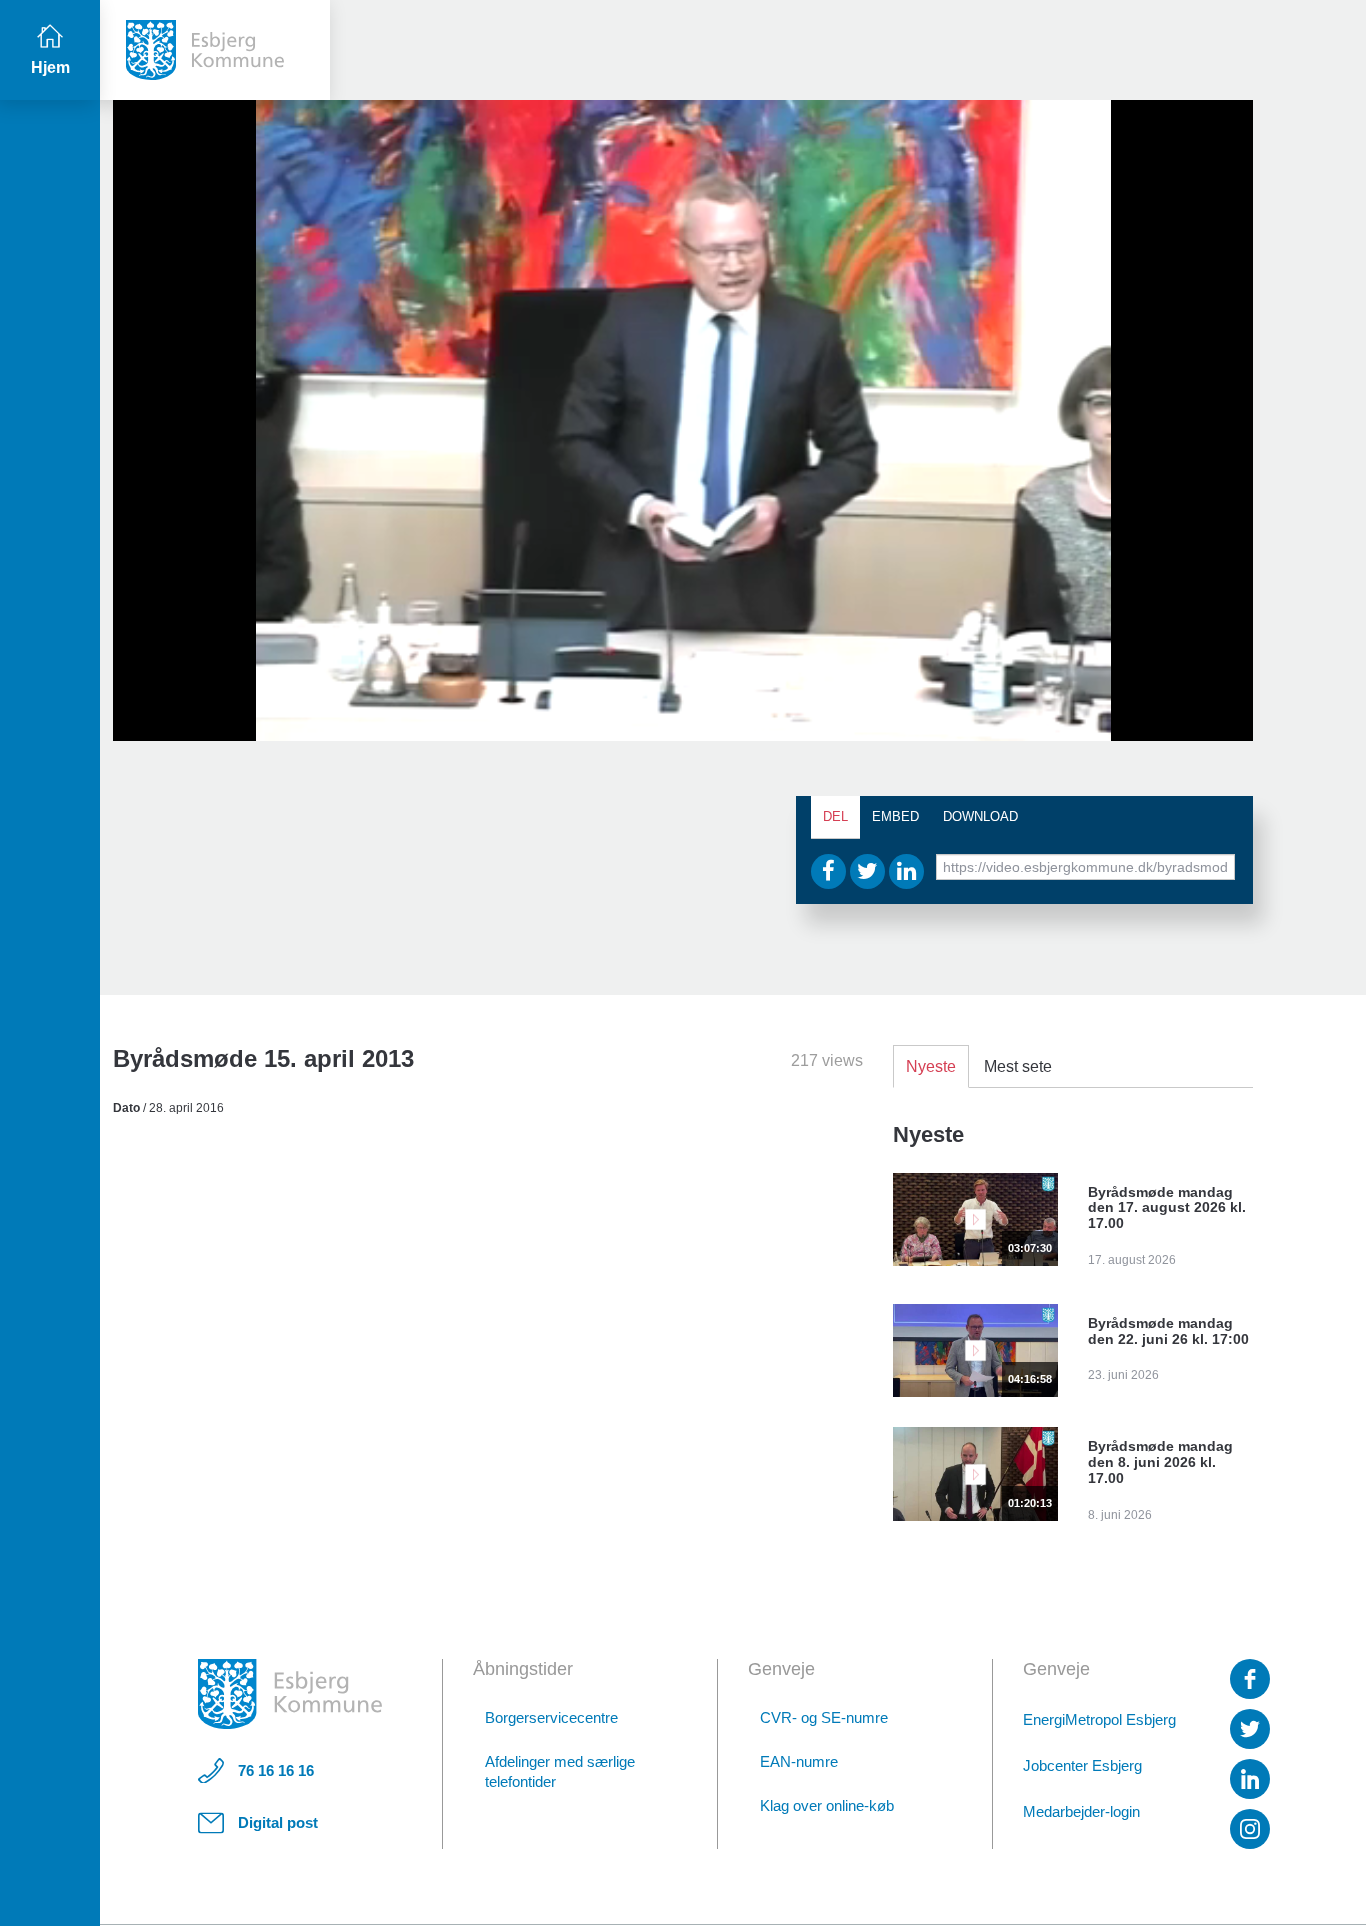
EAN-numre (799, 1761)
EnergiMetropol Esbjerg (1099, 1719)
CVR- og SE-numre (824, 1717)
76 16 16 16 (276, 1770)
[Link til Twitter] (1250, 1729)
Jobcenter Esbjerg (1082, 1765)
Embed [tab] (895, 816)
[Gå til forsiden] (215, 50)
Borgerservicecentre (551, 1717)
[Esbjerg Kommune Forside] (290, 1694)
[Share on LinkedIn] (906, 871)
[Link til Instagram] (1250, 1829)
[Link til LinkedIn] (1250, 1779)
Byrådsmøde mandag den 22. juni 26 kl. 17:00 (1168, 1331)
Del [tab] (835, 816)
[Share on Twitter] (867, 871)
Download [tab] (980, 816)
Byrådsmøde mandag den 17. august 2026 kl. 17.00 (1167, 1208)
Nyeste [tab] (931, 1066)
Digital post (278, 1822)
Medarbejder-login (1081, 1811)
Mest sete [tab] (1018, 1066)
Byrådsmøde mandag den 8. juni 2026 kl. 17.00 (1160, 1462)
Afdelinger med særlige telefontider (560, 1771)
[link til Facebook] (1250, 1679)
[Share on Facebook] (828, 871)
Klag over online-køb (827, 1805)
